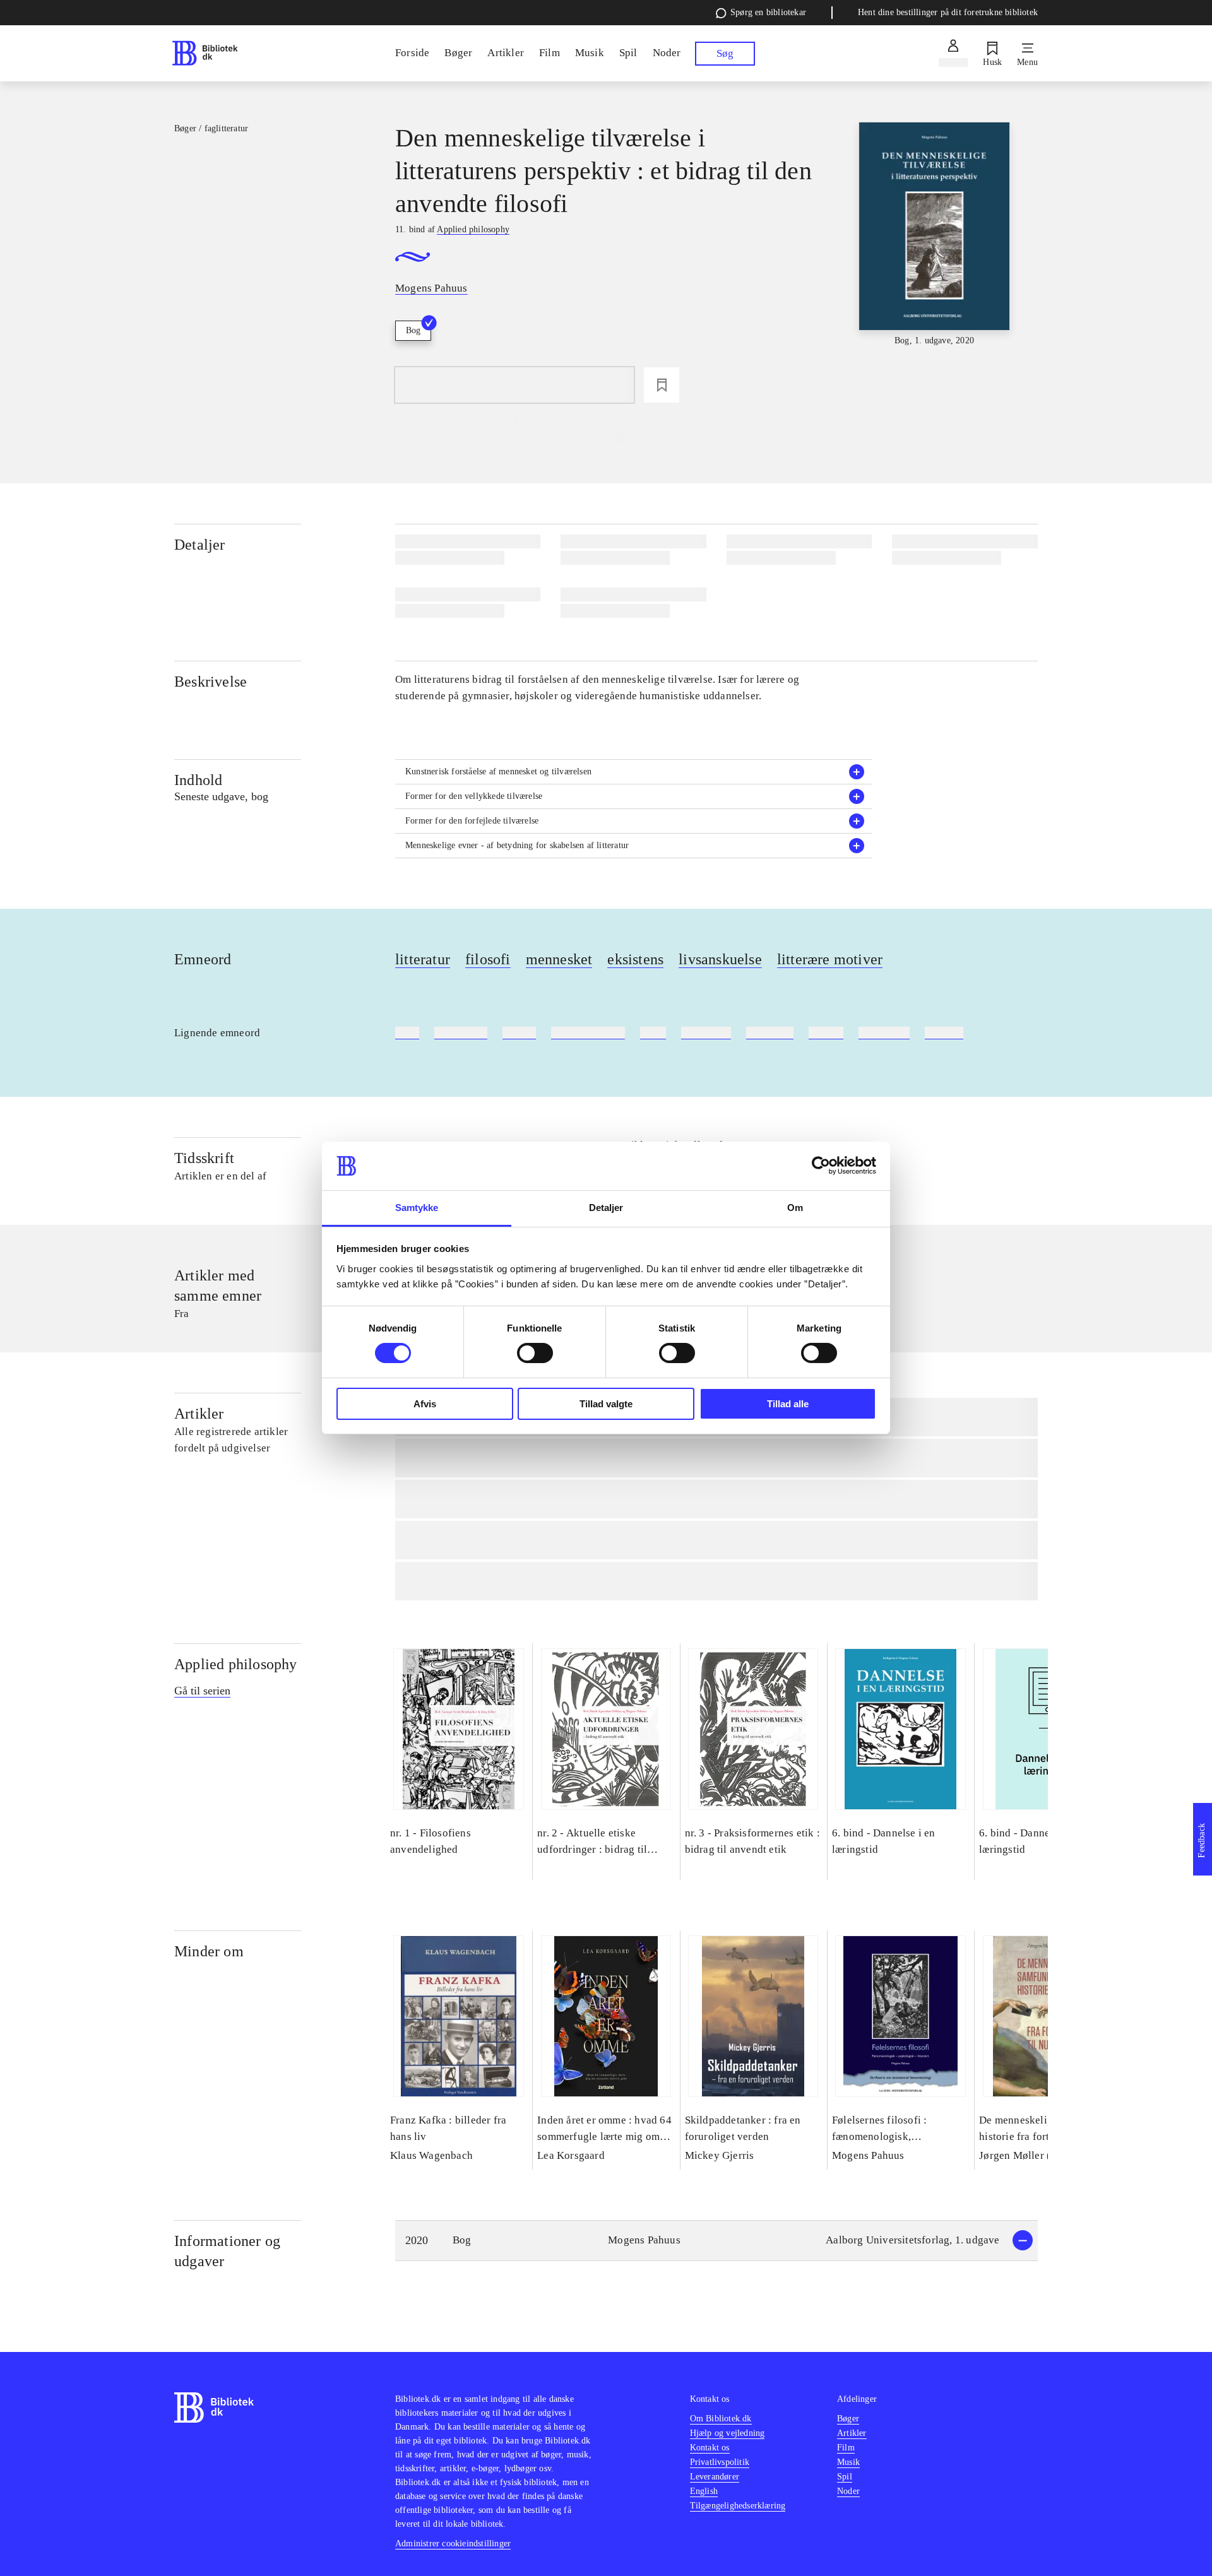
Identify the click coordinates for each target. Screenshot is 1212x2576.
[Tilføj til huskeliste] (662, 385)
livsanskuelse (720, 959)
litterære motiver (830, 959)
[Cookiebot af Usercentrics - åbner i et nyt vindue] (821, 1166)
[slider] (934, 235)
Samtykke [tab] (417, 1208)
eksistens (635, 959)
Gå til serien (202, 1691)
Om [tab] (795, 1208)
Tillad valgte (606, 1404)
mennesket (559, 959)
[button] (634, 772)
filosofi (488, 959)
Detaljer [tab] (606, 1208)
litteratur (423, 959)
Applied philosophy (236, 1664)
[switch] (535, 1353)
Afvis (425, 1404)
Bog (413, 330)
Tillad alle (788, 1404)
